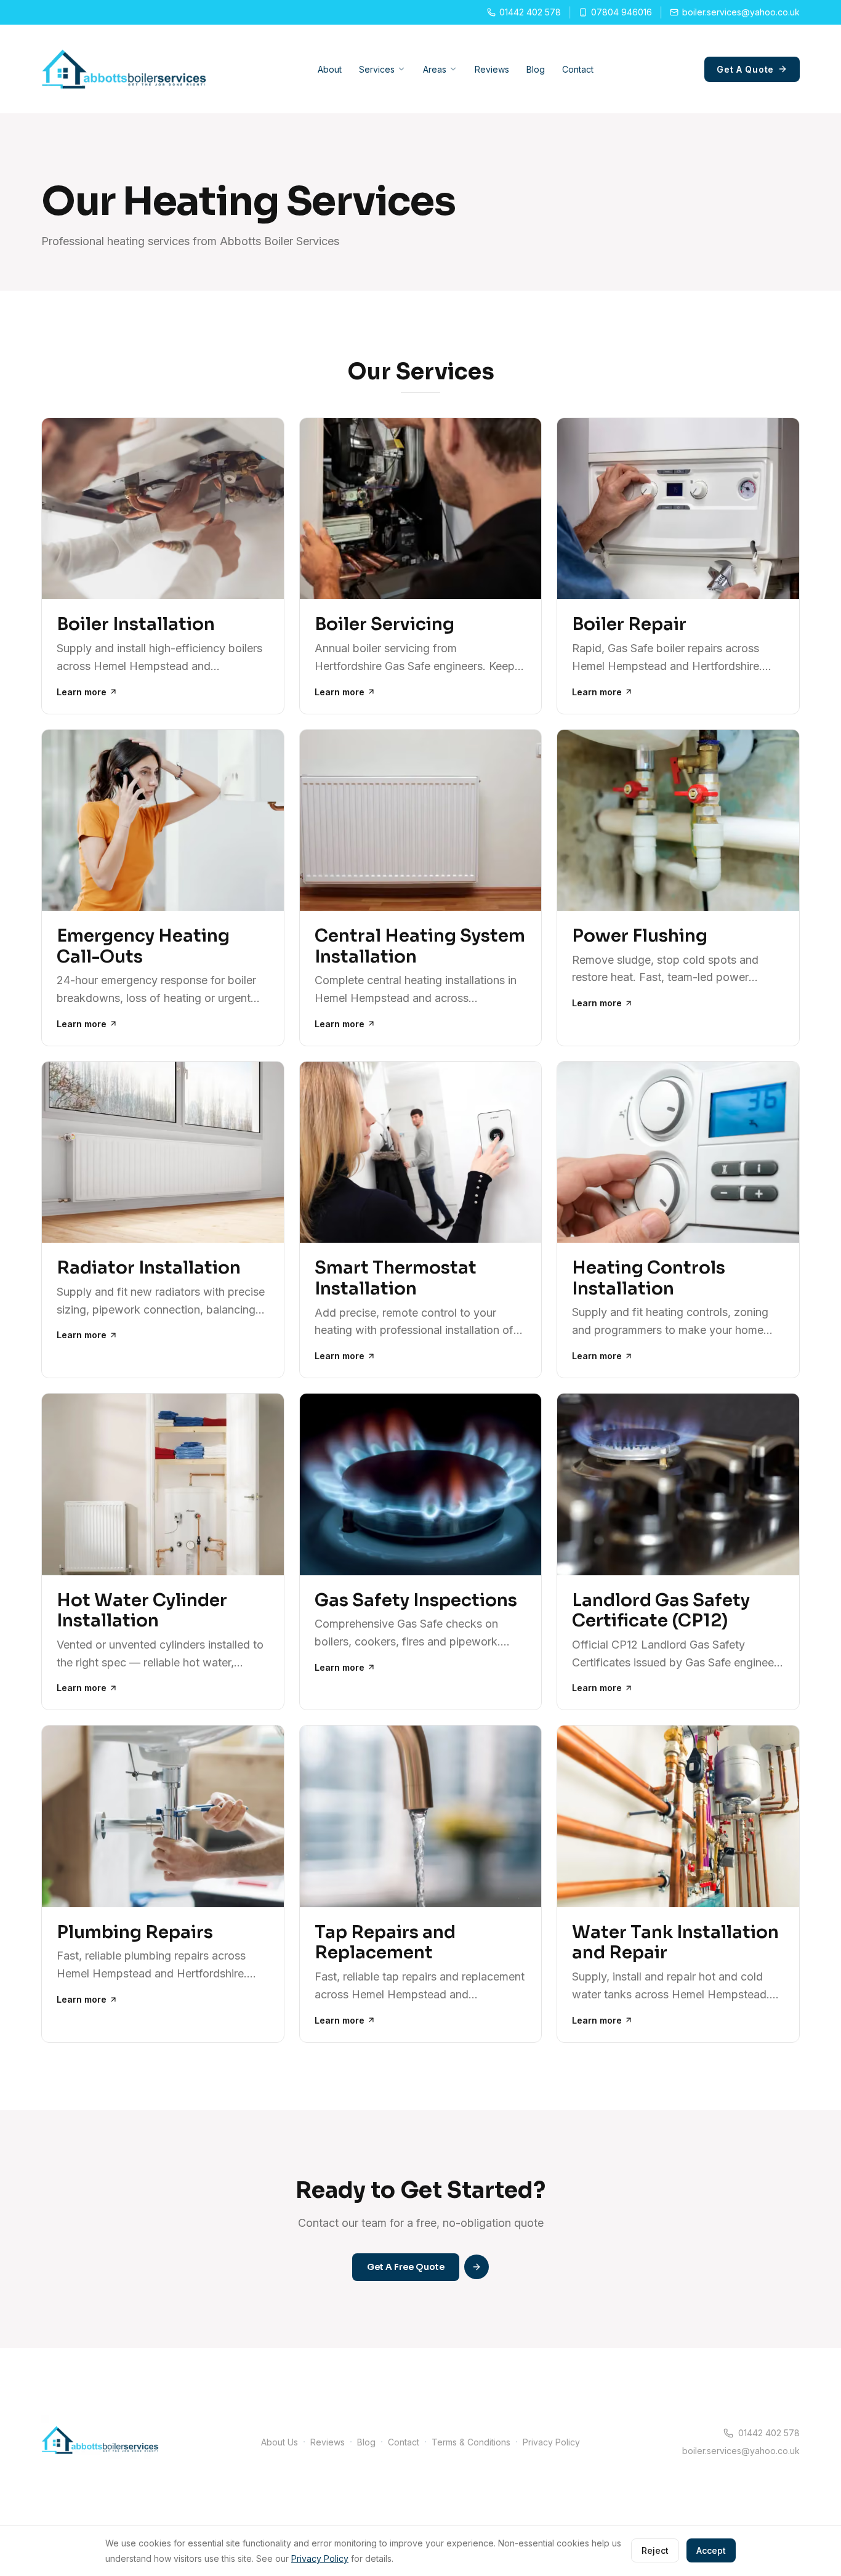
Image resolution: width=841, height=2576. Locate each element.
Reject (655, 2550)
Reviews (492, 69)
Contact (578, 69)
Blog (536, 69)
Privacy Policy (551, 2442)
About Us (280, 2442)
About (330, 69)
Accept (711, 2550)
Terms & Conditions (471, 2442)
